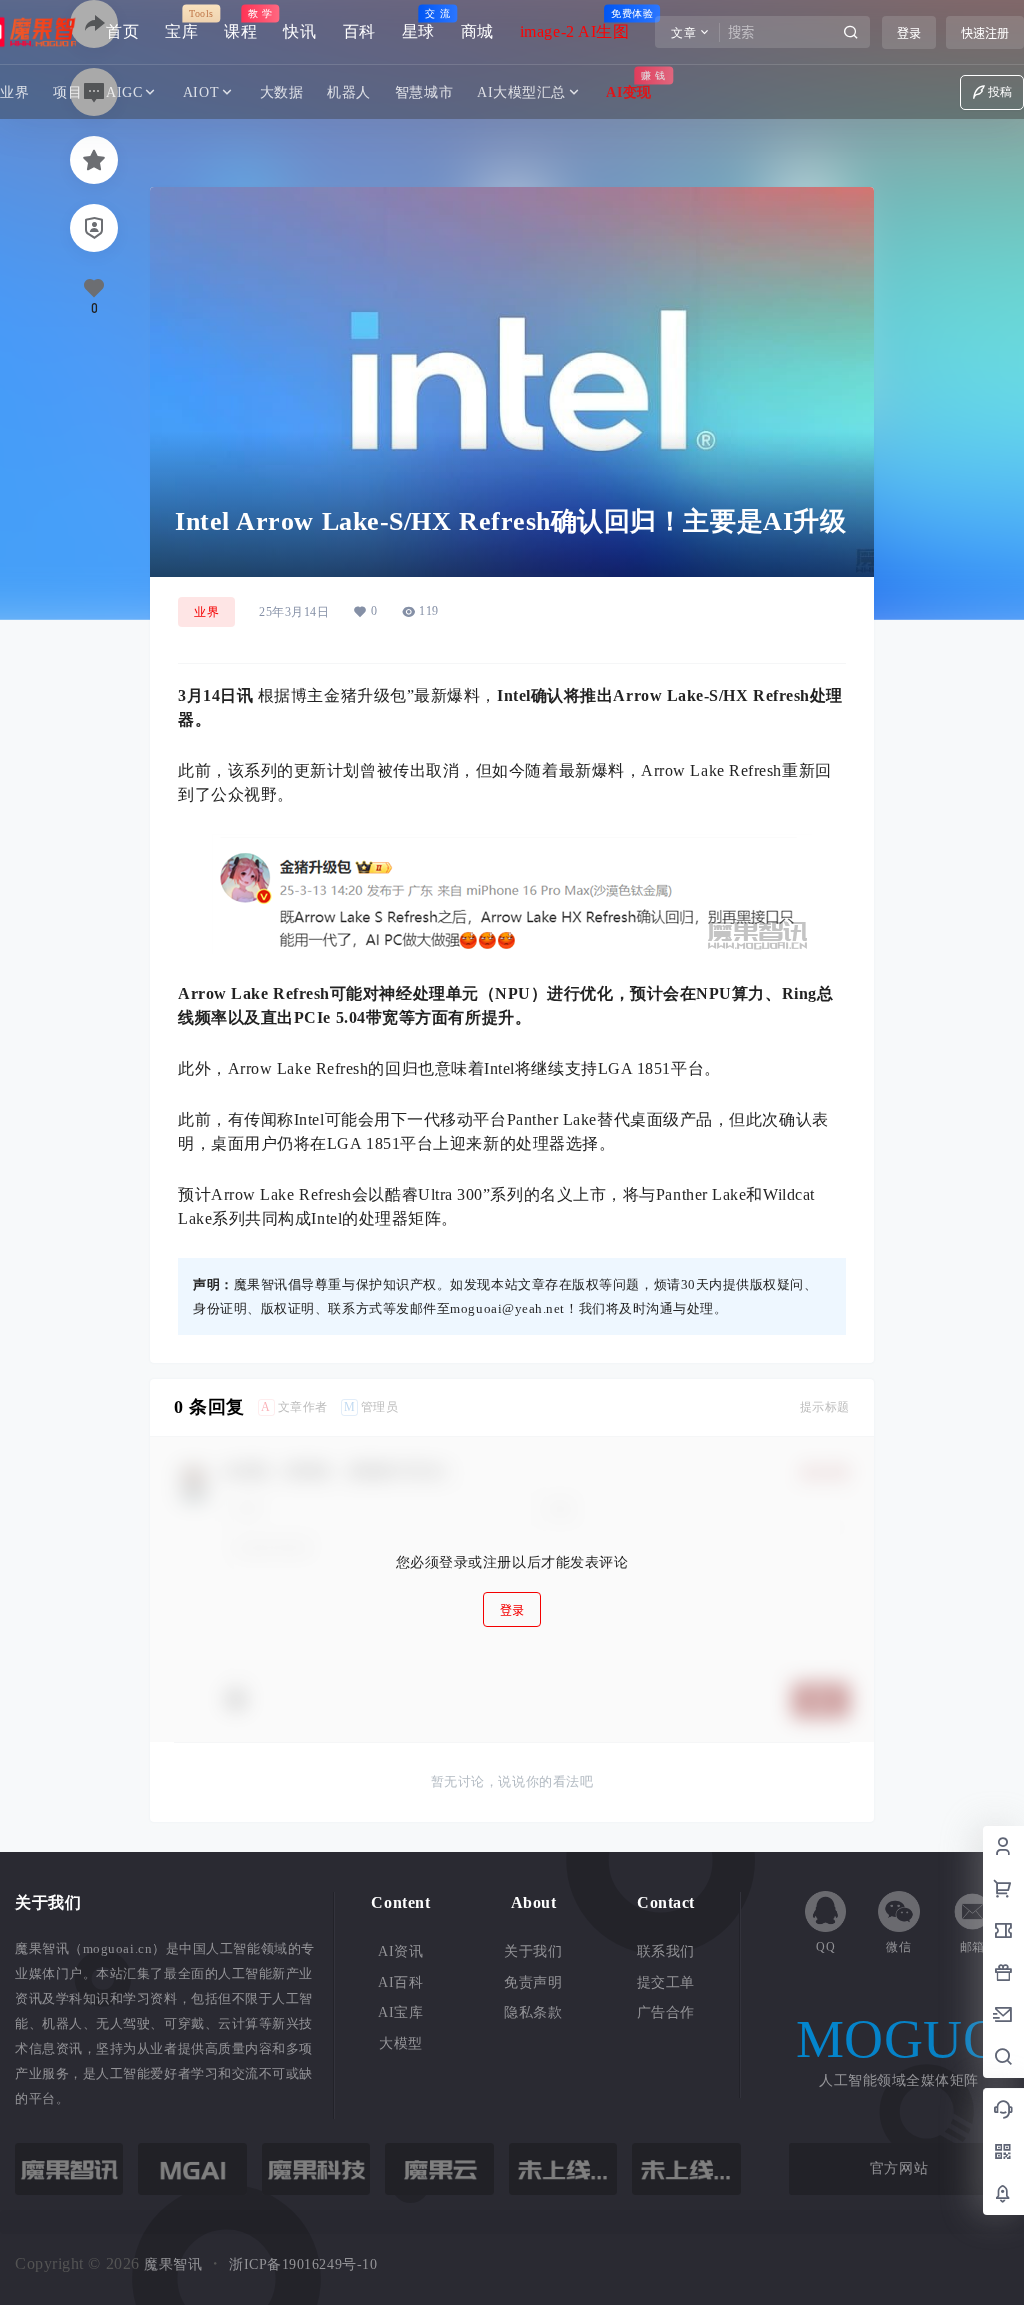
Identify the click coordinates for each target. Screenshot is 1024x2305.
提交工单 (666, 1982)
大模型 (401, 2043)
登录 (909, 33)
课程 (240, 24)
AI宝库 (400, 2012)
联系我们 (666, 1951)
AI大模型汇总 (521, 92)
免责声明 (533, 1982)
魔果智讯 (171, 2264)
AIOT (201, 92)
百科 (359, 31)
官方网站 (899, 2168)
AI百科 (400, 1982)
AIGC (124, 92)
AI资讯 (400, 1951)
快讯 (299, 31)
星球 (418, 24)
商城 (477, 31)
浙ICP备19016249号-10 (303, 2264)
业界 (206, 612)
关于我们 (533, 1951)
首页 (122, 31)
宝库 (181, 24)
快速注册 (985, 33)
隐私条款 (533, 2012)
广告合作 (666, 2012)
